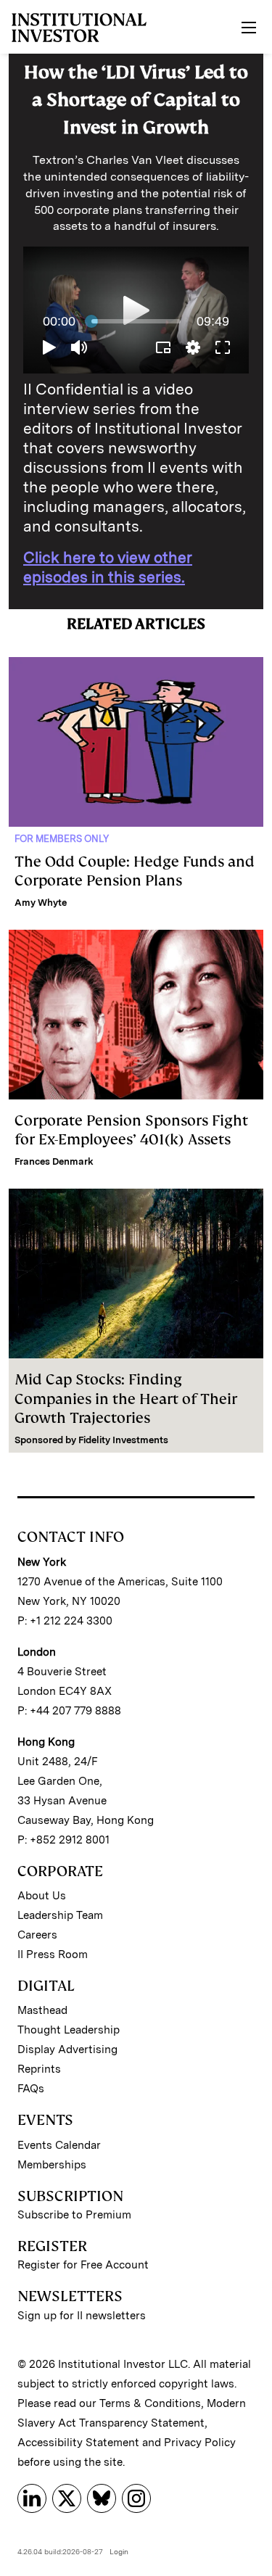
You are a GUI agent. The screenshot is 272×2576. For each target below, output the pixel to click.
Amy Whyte (41, 903)
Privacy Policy (200, 2443)
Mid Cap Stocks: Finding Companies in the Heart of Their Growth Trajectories (126, 1399)
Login (119, 2551)
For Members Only (62, 839)
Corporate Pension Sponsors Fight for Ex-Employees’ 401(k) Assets (131, 1130)
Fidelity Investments (123, 1440)
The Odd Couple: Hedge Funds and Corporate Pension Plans (135, 871)
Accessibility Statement (78, 2443)
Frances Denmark (54, 1161)
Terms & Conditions (150, 2403)
